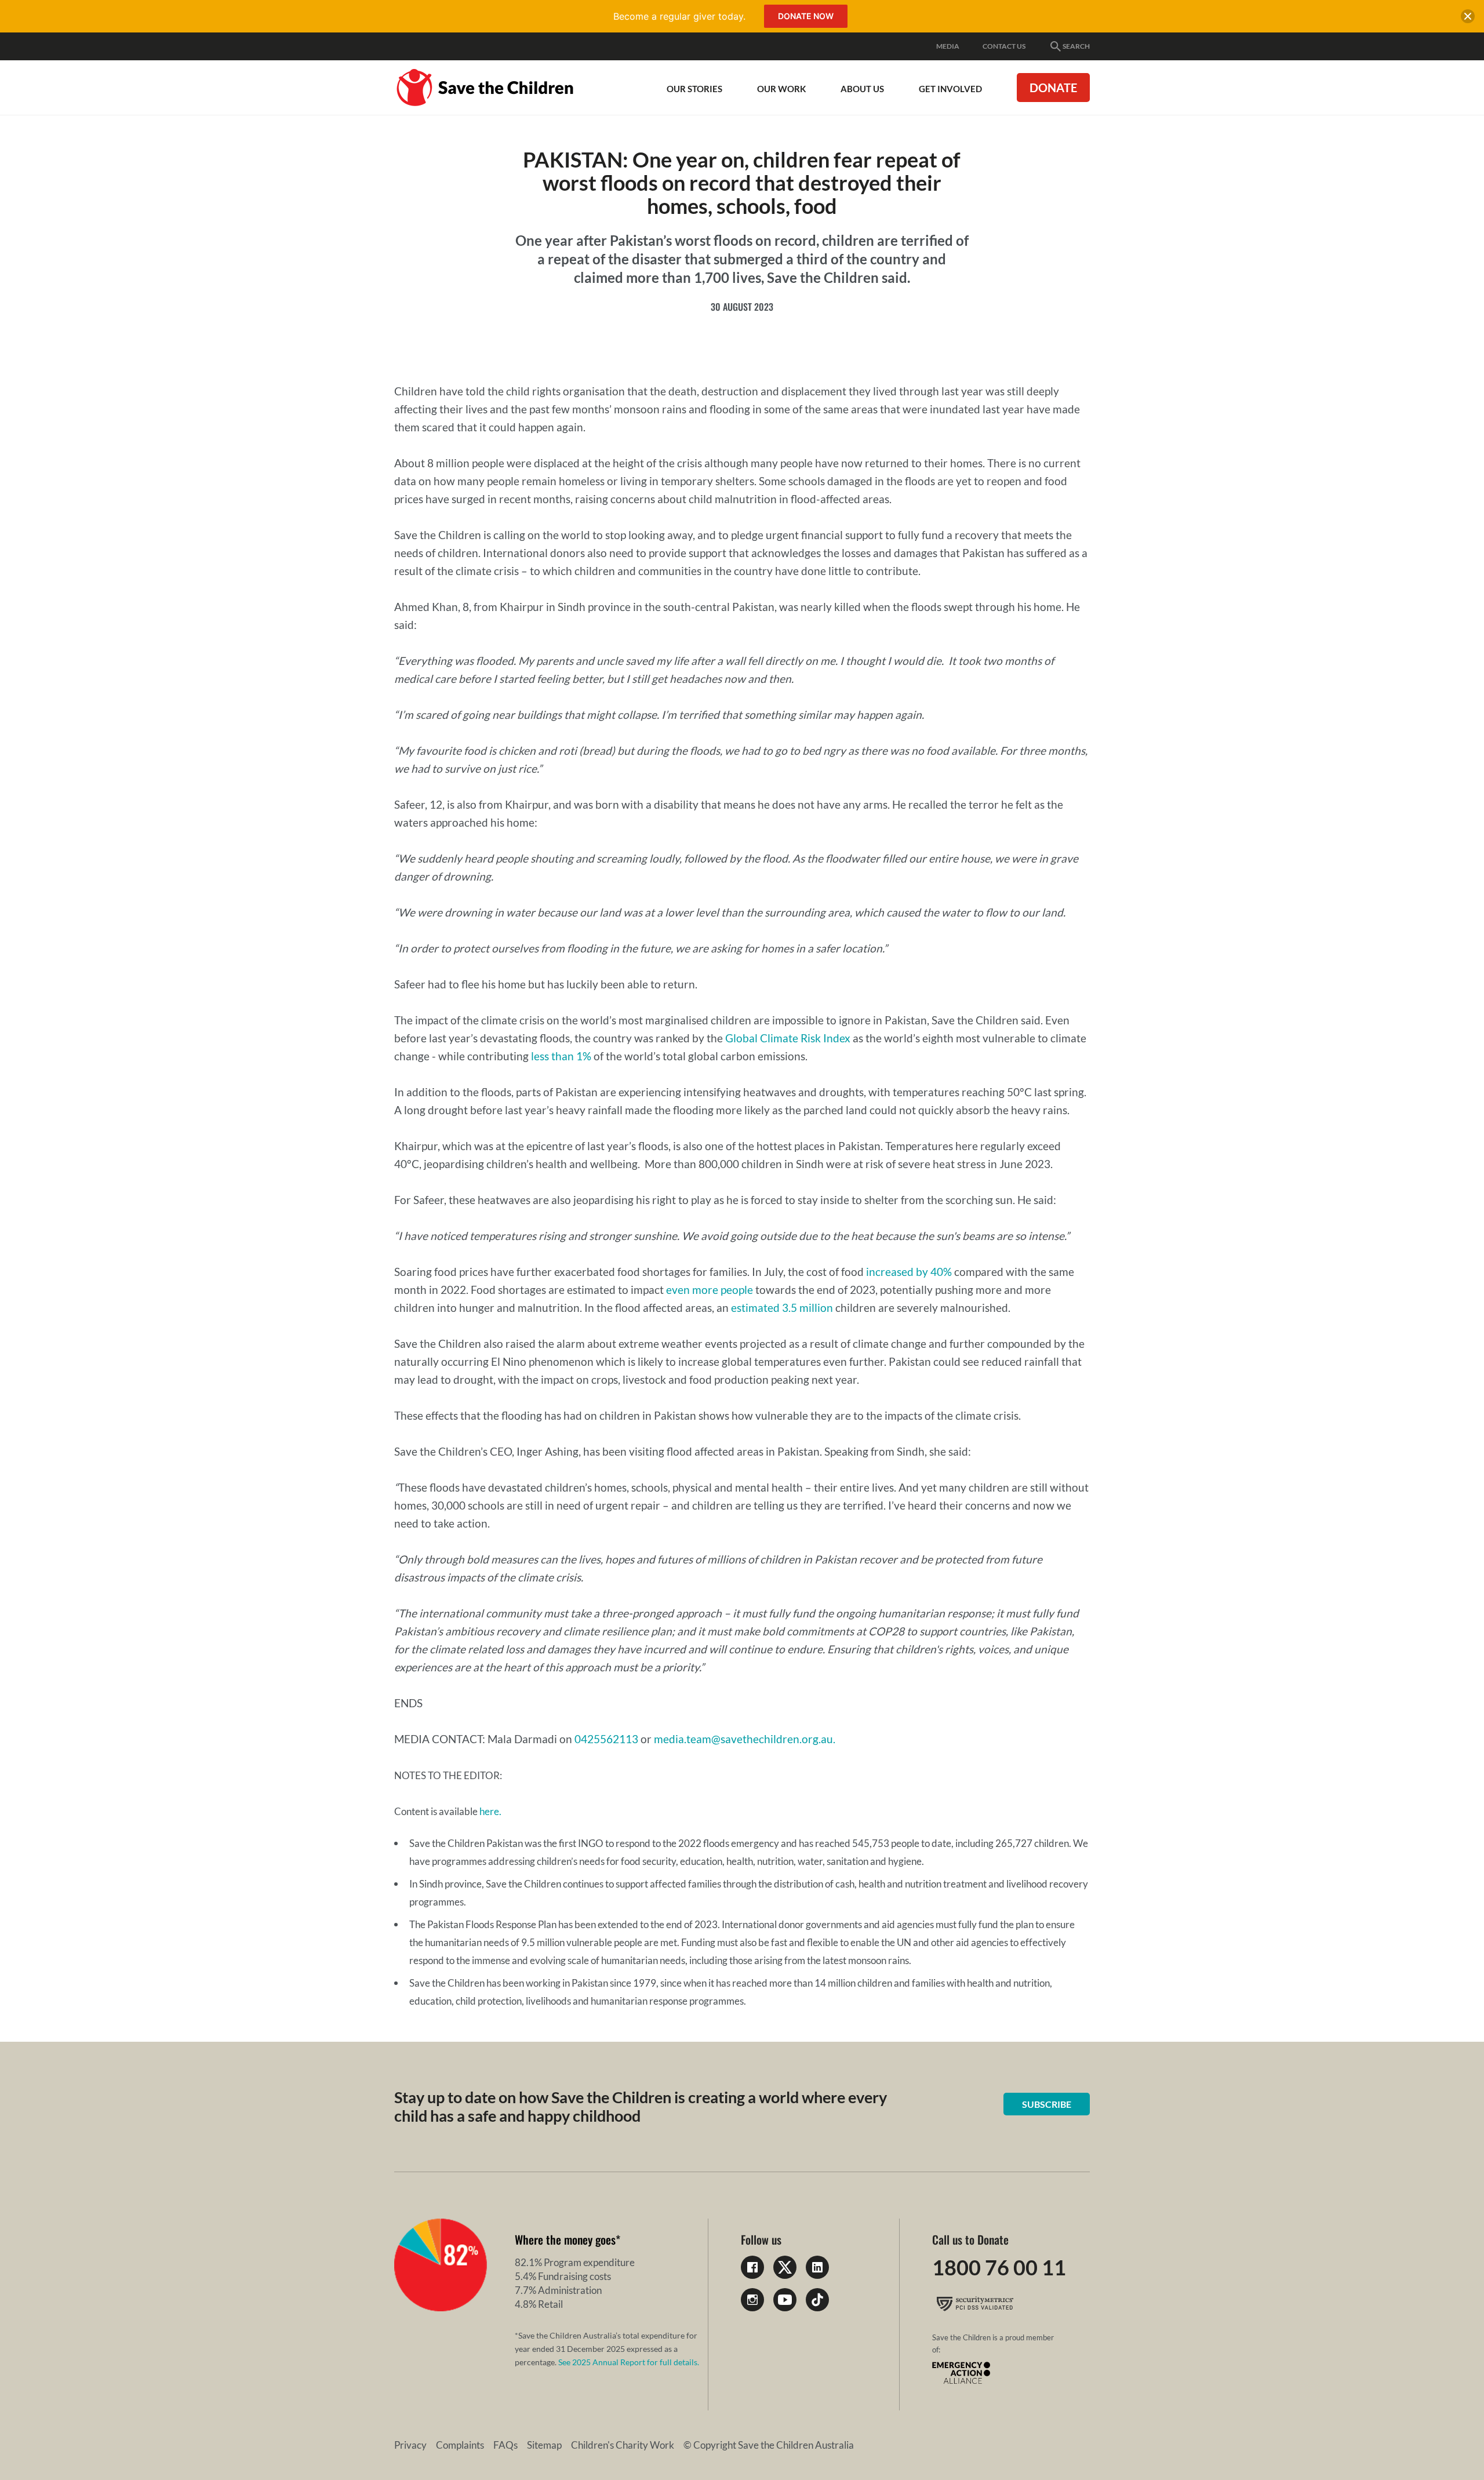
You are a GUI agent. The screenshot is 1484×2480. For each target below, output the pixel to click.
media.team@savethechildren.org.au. (745, 1739)
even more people (710, 1290)
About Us (862, 89)
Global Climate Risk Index (788, 1038)
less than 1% (561, 1056)
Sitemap (544, 2445)
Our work (781, 89)
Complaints (460, 2445)
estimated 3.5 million (782, 1308)
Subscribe (1047, 2104)
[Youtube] (785, 2300)
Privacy (410, 2445)
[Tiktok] (817, 2300)
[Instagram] (752, 2300)
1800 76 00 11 (999, 2267)
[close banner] (1468, 19)
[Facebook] (752, 2267)
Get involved (950, 89)
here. (490, 1811)
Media (948, 46)
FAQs (505, 2445)
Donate (1053, 88)
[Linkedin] (817, 2267)
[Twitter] (785, 2267)
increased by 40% (909, 1272)
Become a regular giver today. (679, 16)
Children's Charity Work (623, 2445)
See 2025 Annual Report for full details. (629, 2362)
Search (1076, 46)
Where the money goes (565, 2239)
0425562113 (606, 1739)
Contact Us (1004, 46)
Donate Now (806, 16)
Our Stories (694, 89)
